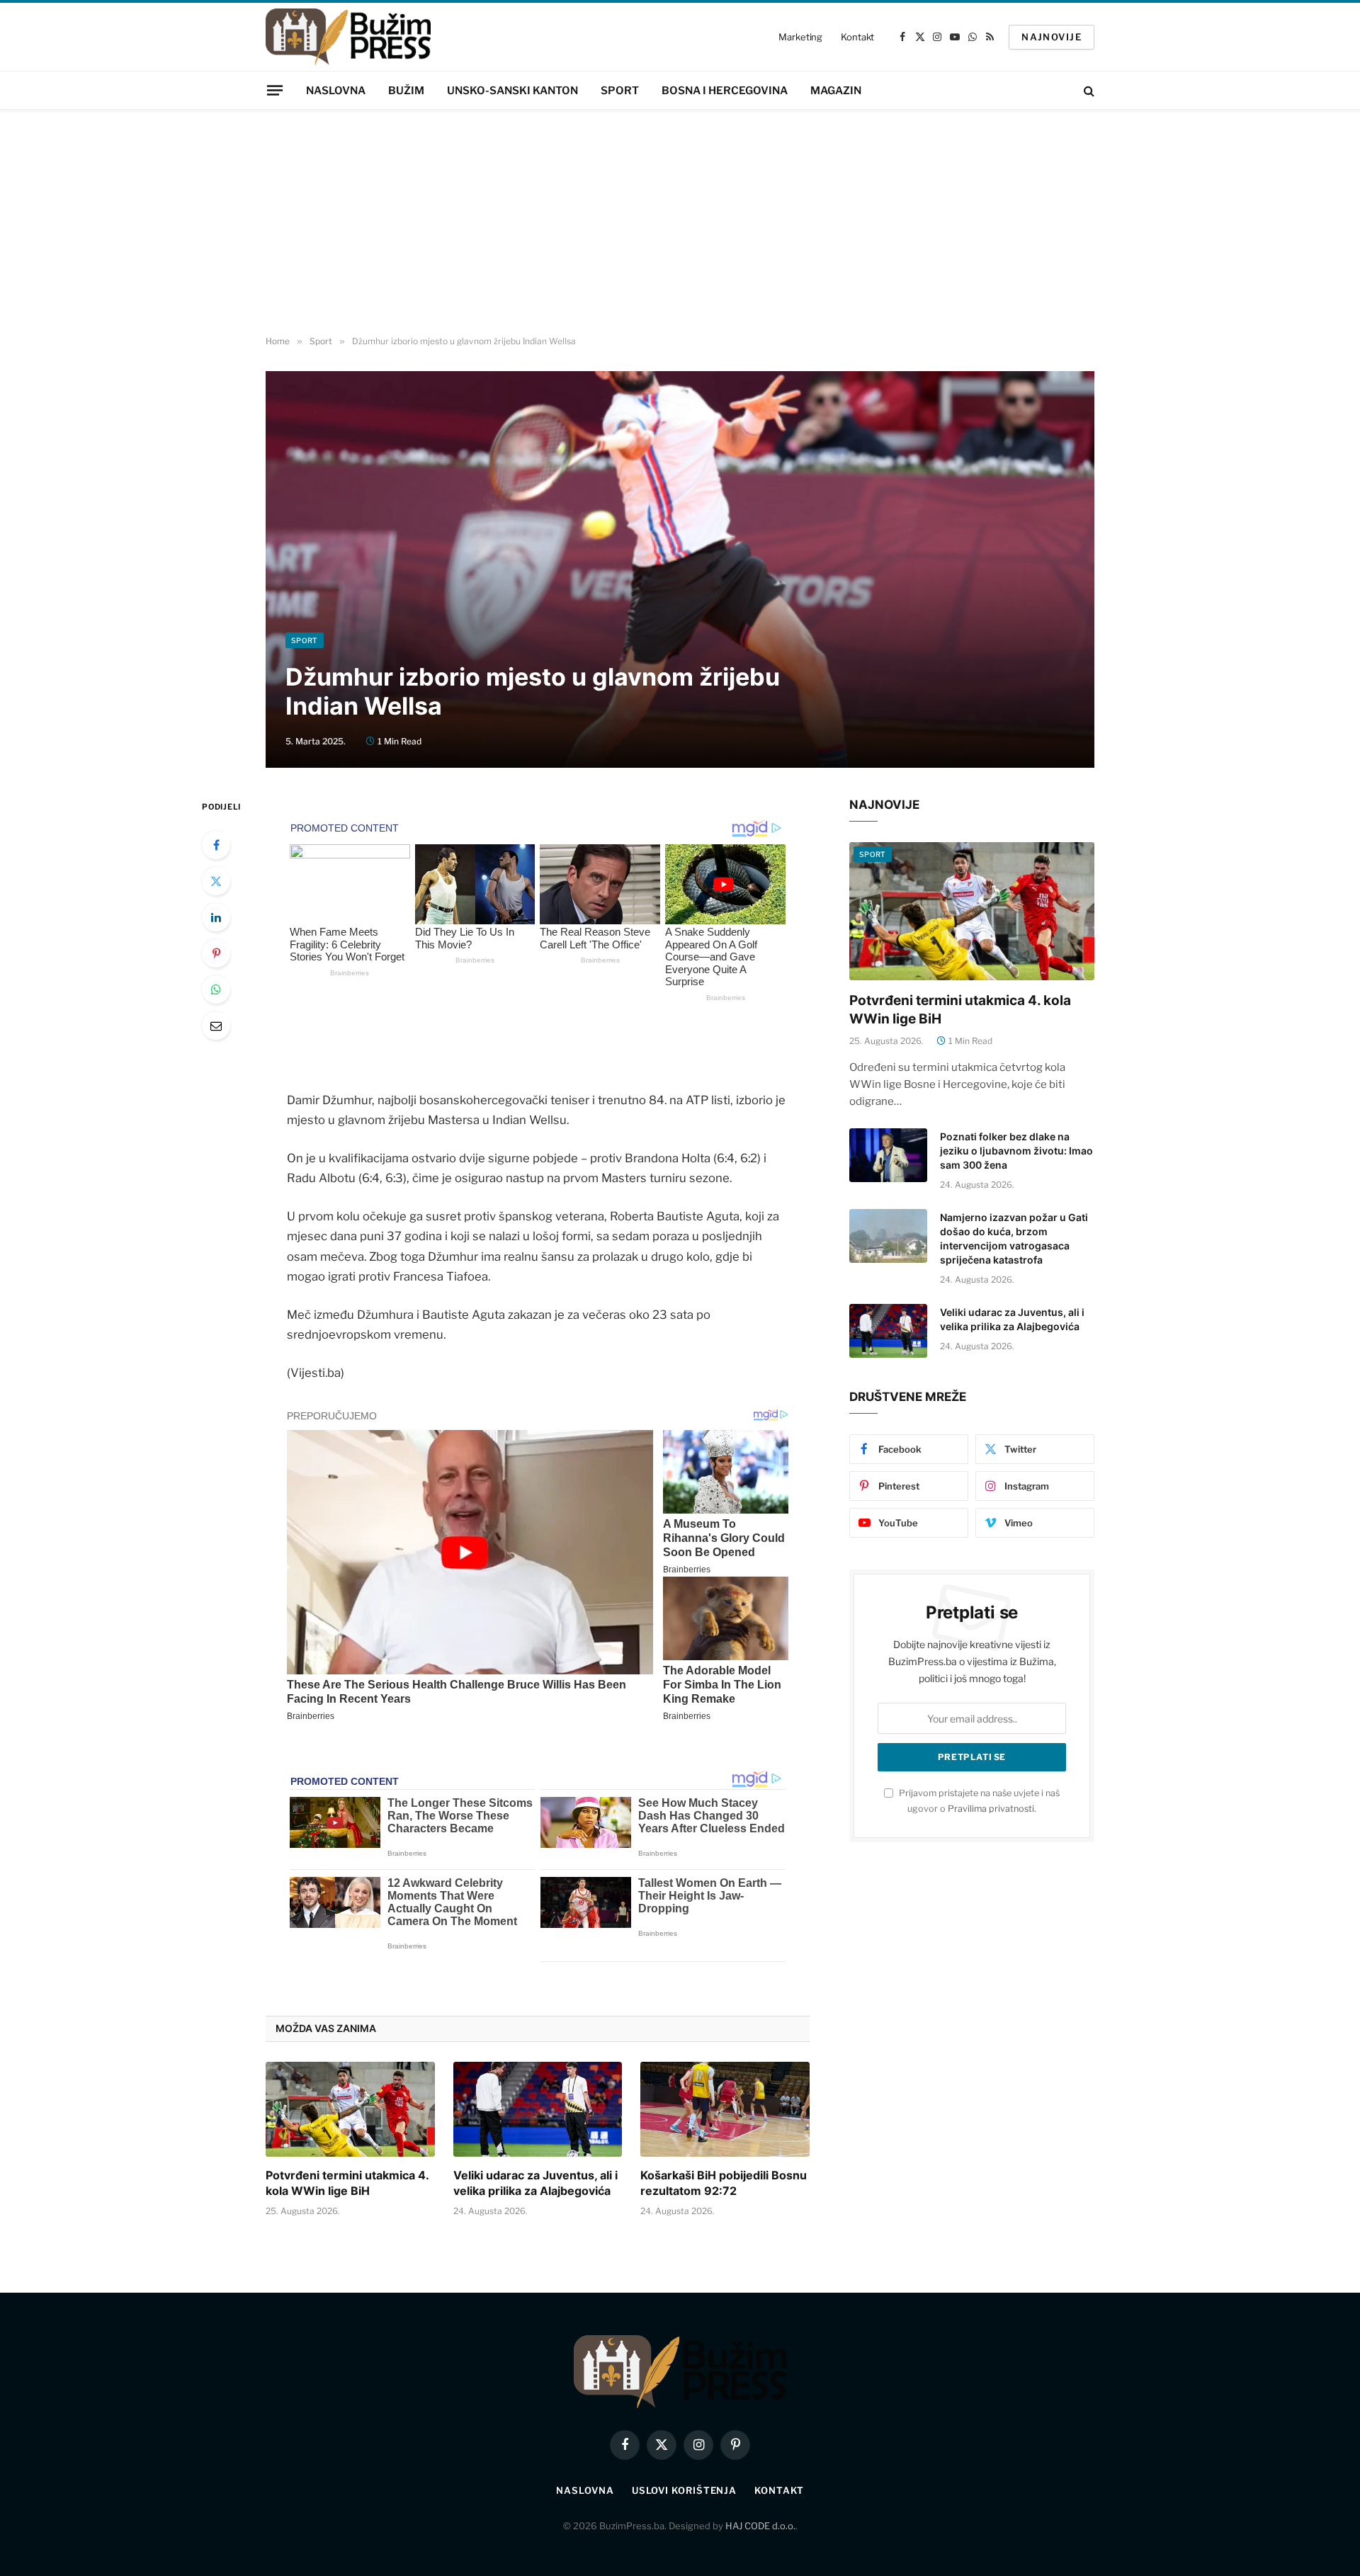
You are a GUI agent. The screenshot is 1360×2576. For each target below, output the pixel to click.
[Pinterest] (216, 953)
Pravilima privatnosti (991, 1809)
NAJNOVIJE (1052, 37)
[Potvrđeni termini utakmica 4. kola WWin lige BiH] (350, 2109)
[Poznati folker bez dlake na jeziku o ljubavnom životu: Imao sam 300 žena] (888, 1155)
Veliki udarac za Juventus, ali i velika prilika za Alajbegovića (535, 2183)
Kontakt (857, 37)
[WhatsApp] (216, 989)
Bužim (406, 91)
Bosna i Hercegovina (725, 91)
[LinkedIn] (216, 917)
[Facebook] (216, 845)
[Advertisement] (680, 223)
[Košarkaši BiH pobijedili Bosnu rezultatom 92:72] (725, 2109)
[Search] (1088, 90)
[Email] (216, 1026)
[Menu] (275, 90)
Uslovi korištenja (684, 2490)
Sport (620, 91)
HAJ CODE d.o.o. (760, 2526)
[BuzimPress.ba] (348, 37)
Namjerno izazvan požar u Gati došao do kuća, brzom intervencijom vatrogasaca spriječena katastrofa (1014, 1238)
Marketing (800, 37)
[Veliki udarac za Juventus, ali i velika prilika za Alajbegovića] (538, 2109)
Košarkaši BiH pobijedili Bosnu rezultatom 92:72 (724, 2183)
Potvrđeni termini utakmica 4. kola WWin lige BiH (347, 2183)
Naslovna (336, 91)
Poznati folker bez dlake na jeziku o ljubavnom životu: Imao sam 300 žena (1016, 1151)
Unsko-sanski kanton (512, 91)
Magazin (836, 91)
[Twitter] (216, 881)
